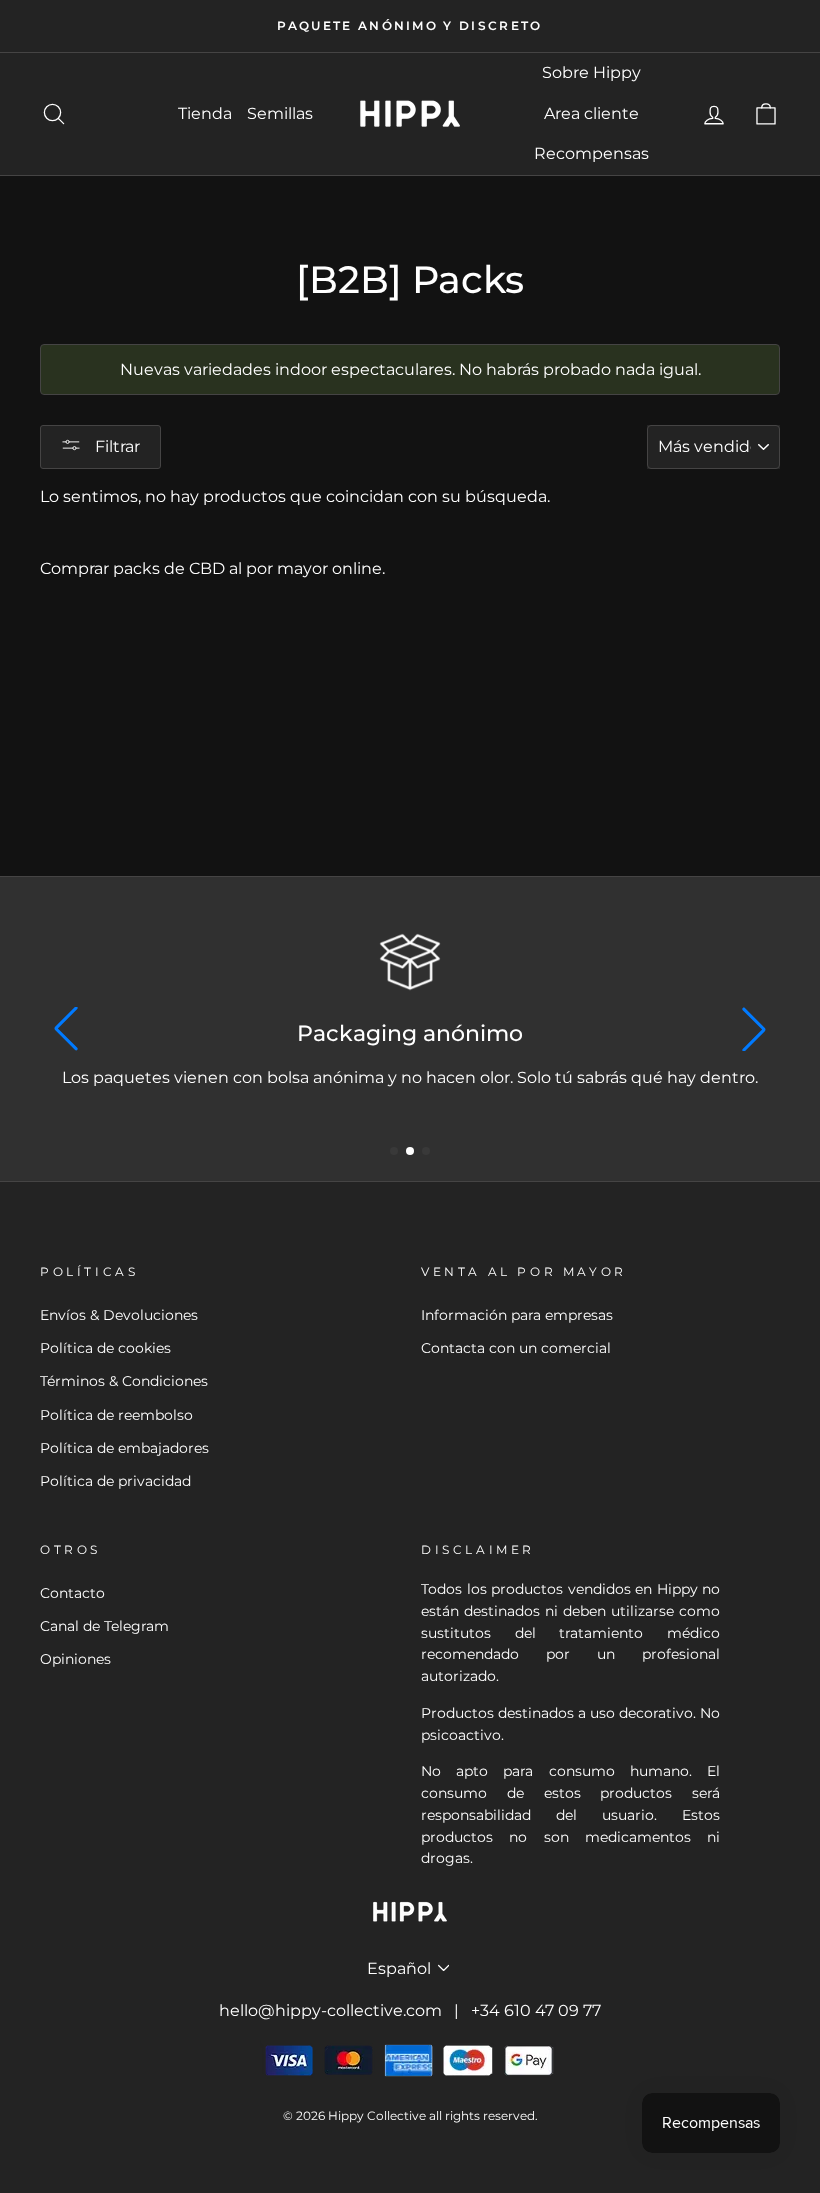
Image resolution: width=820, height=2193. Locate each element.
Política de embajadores (124, 1448)
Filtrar (115, 446)
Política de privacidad (115, 1481)
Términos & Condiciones (124, 1381)
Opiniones (75, 1659)
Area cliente (591, 113)
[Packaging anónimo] (410, 962)
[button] (394, 1151)
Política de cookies (105, 1348)
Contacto (72, 1593)
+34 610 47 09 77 (536, 2010)
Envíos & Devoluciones (119, 1315)
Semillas (280, 113)
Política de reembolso (116, 1415)
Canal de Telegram (104, 1626)
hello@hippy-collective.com (330, 2010)
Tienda (205, 113)
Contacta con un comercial (516, 1348)
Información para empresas (517, 1315)
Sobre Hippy (591, 72)
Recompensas (591, 153)
